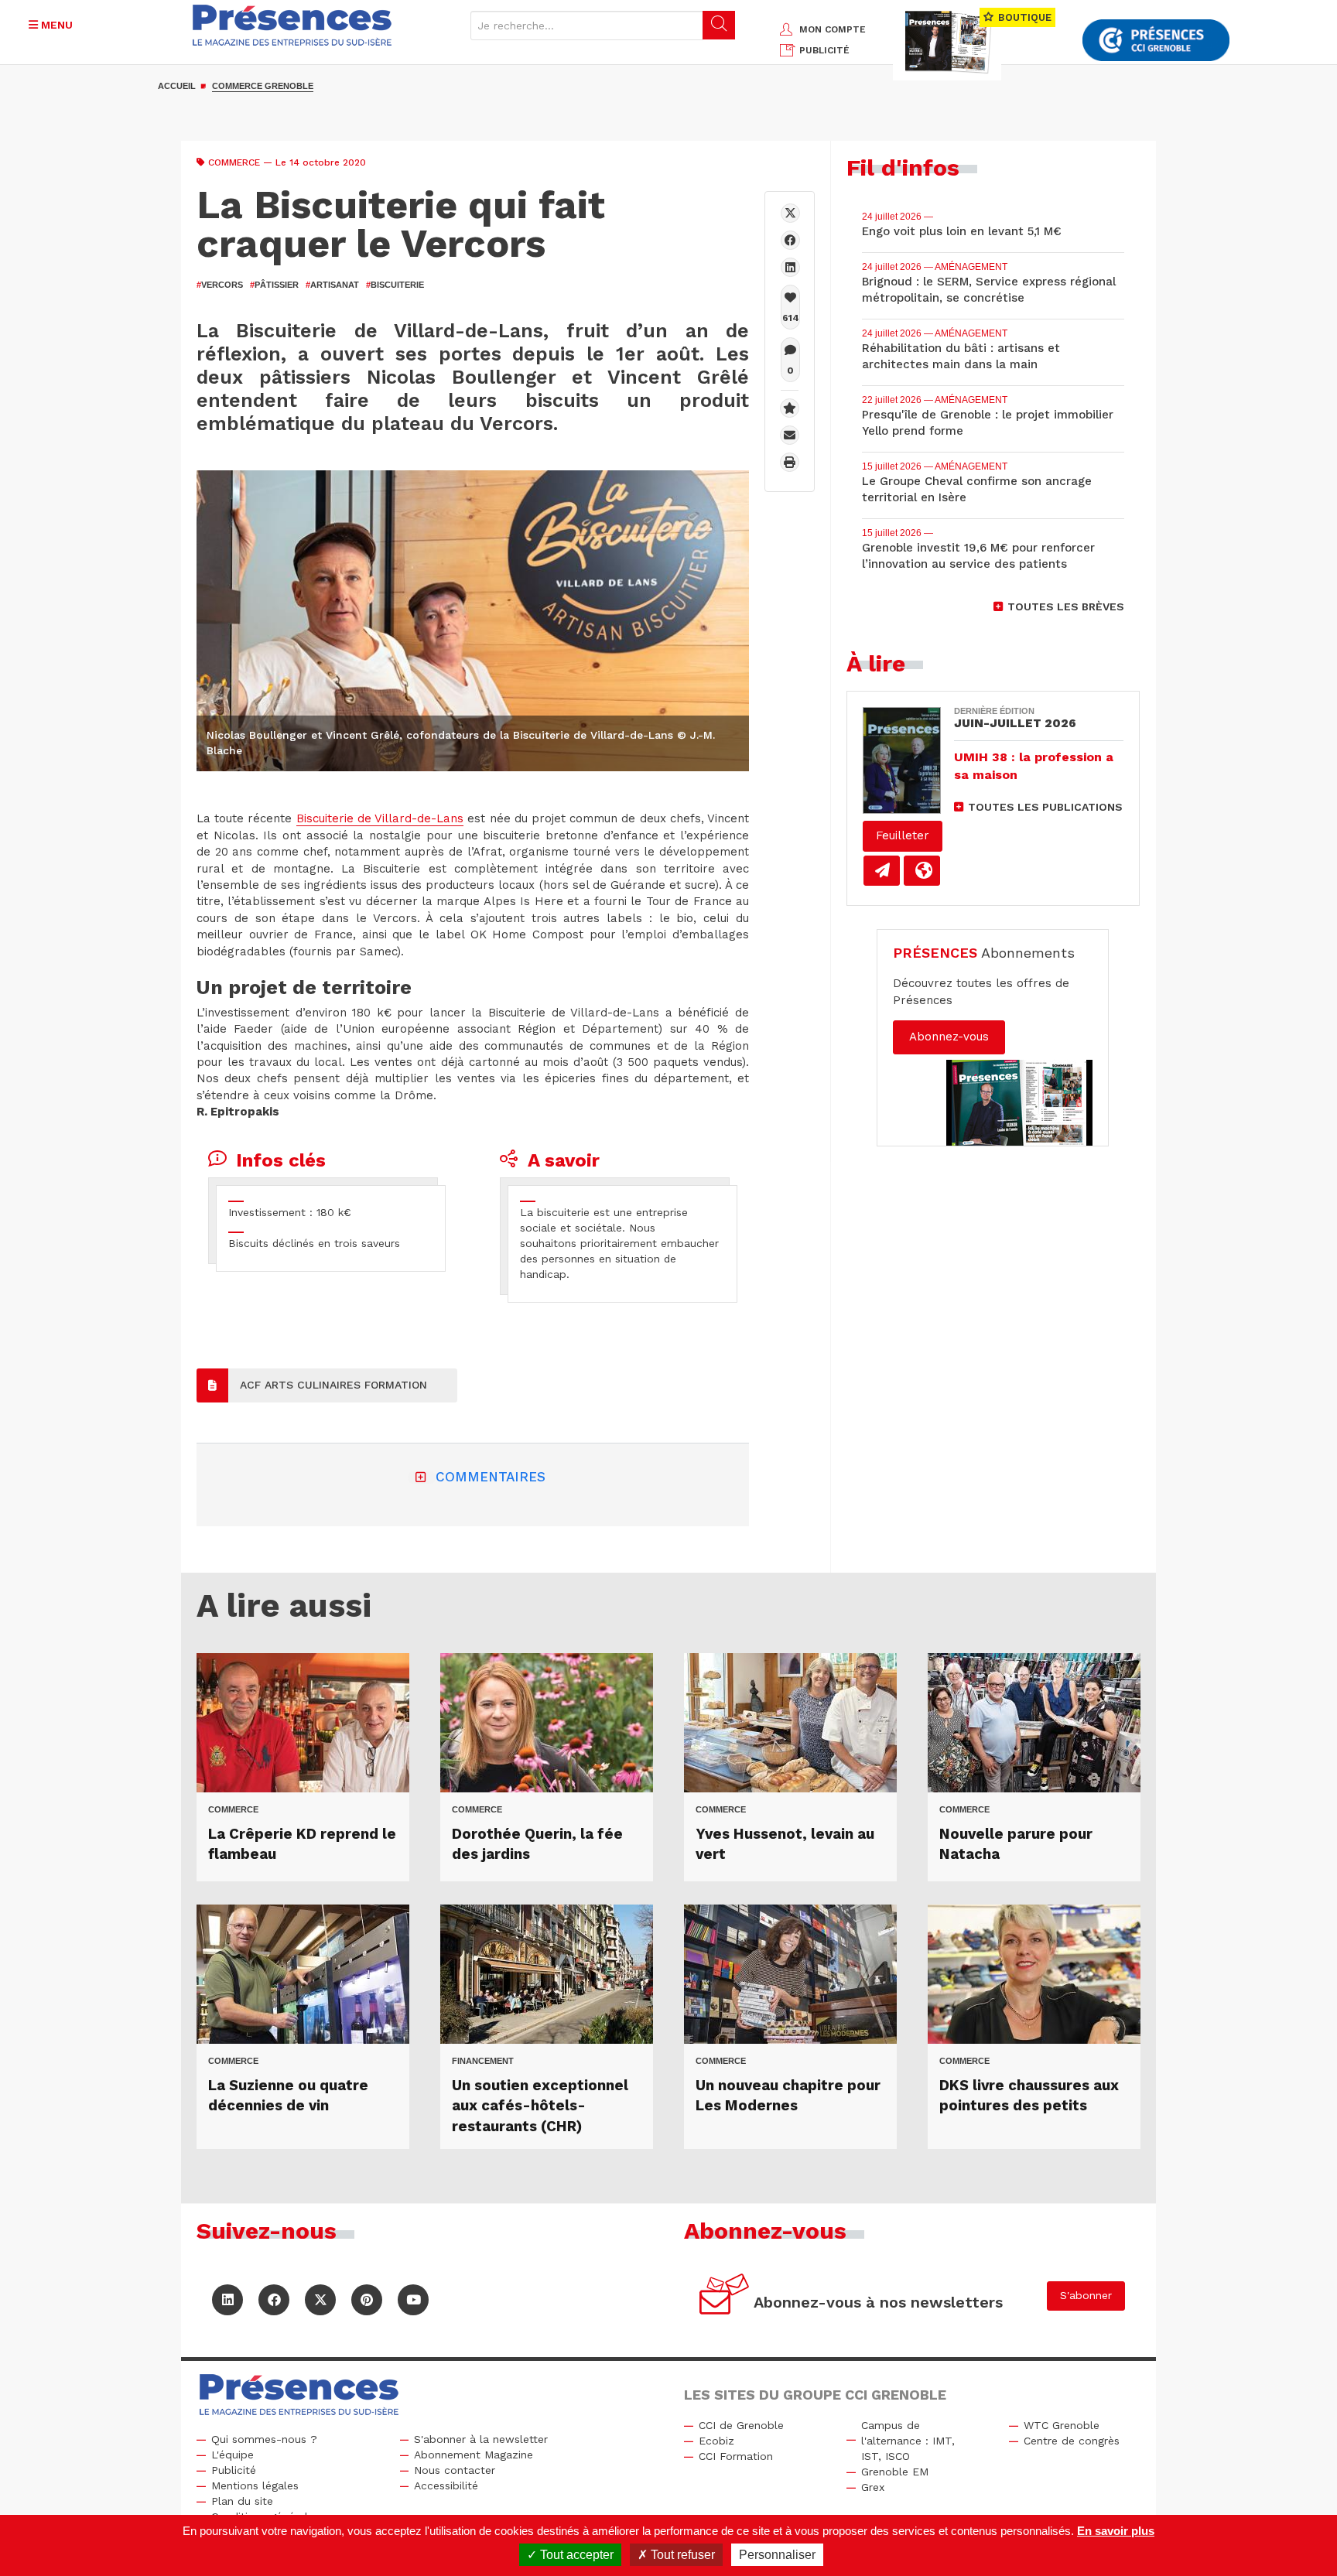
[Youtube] (413, 2300)
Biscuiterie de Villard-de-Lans (380, 818)
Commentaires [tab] (491, 1477)
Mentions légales (255, 2485)
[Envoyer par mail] (790, 435)
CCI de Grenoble (741, 2425)
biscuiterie (395, 285)
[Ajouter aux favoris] (790, 408)
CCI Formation (736, 2456)
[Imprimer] (790, 462)
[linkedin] (790, 267)
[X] (790, 213)
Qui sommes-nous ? (264, 2439)
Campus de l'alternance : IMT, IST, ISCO (908, 2441)
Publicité (234, 2470)
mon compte (833, 29)
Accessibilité (446, 2485)
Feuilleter (903, 835)
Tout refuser (681, 2555)
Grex (873, 2487)
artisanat (332, 285)
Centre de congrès (1072, 2441)
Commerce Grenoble (263, 86)
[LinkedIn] (227, 2300)
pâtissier (274, 285)
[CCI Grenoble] (1156, 41)
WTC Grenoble (1062, 2425)
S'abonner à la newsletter (481, 2439)
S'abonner (1086, 2295)
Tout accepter (575, 2555)
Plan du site (242, 2501)
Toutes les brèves (1066, 606)
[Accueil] (292, 25)
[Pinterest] (367, 2300)
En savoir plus (1116, 2531)
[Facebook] (790, 240)
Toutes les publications (1045, 807)
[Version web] (922, 871)
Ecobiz (716, 2441)
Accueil (177, 86)
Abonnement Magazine (474, 2455)
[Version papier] (882, 871)
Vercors (220, 285)
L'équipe (233, 2455)
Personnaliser (777, 2555)
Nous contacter (455, 2470)
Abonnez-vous (949, 1037)
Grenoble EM (895, 2472)
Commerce (234, 162)
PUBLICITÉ (824, 50)
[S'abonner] (725, 2296)
